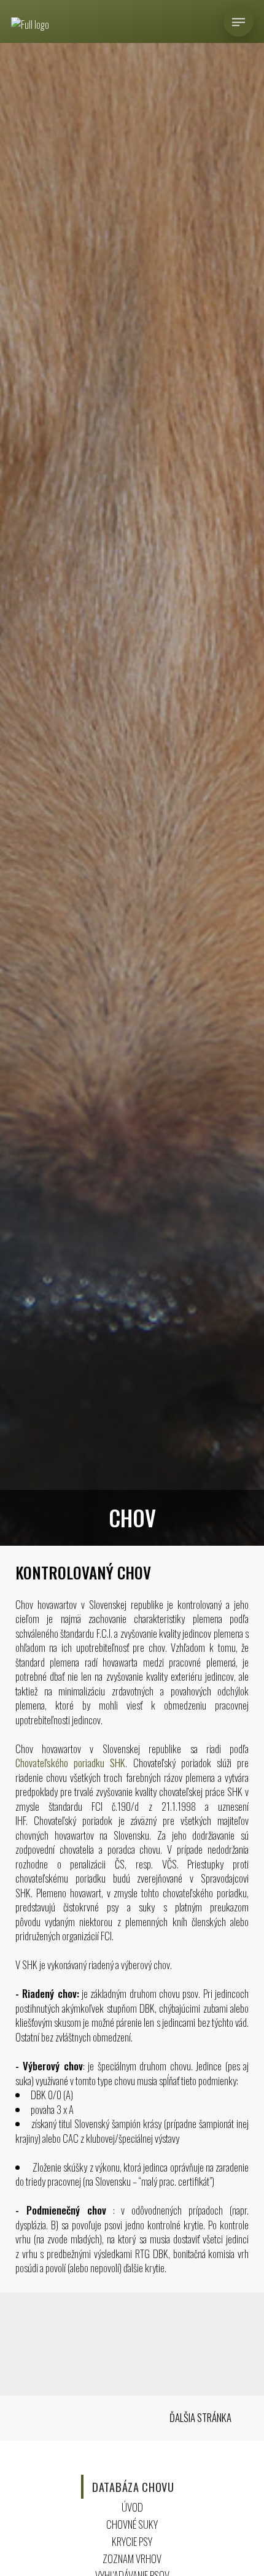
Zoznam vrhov (132, 2559)
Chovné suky (132, 2524)
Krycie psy (132, 2541)
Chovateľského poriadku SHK (71, 1763)
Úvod (132, 2507)
